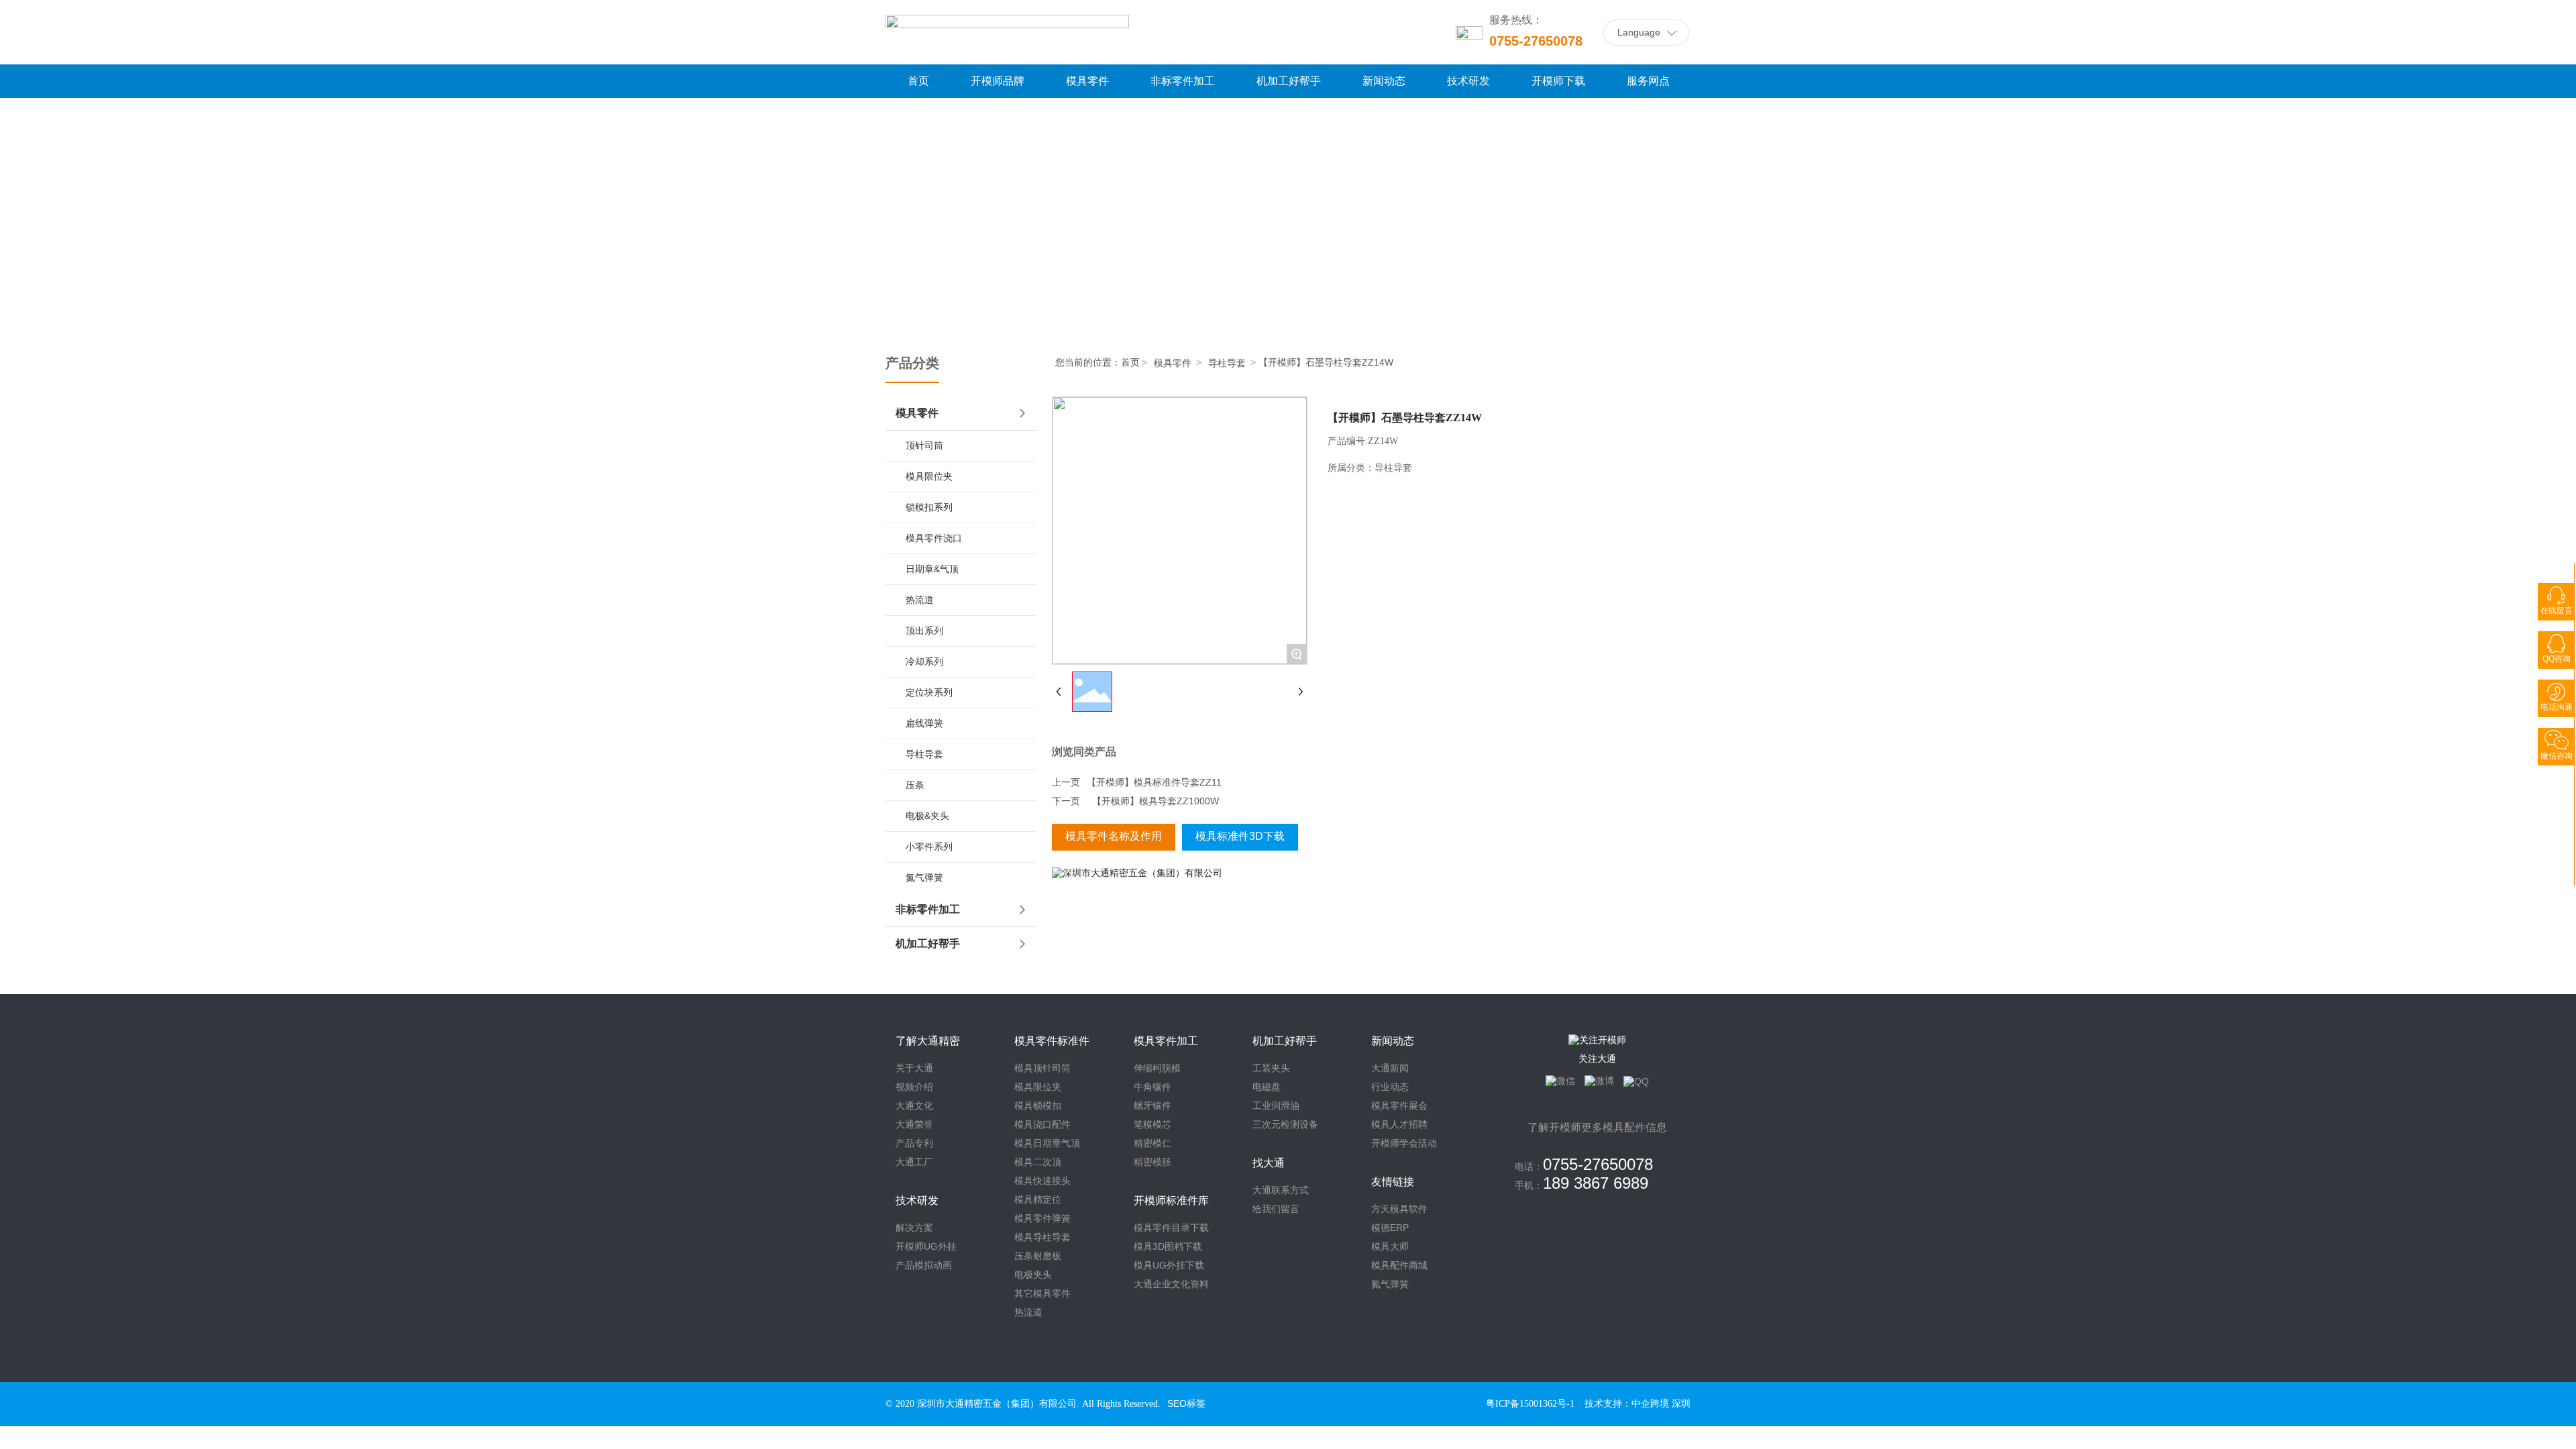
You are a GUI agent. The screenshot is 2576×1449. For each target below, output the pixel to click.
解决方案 (914, 1228)
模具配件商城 (1399, 1265)
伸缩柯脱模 (1157, 1068)
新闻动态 (1393, 1041)
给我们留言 (1276, 1209)
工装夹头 (1271, 1068)
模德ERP (1390, 1228)
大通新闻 (1390, 1068)
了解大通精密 (928, 1041)
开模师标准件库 (1171, 1200)
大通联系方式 (1281, 1190)
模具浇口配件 (1042, 1124)
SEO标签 (1186, 1403)
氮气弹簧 (1390, 1284)
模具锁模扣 (1038, 1106)
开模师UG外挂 (926, 1246)
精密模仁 (1152, 1143)
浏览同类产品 (1084, 752)
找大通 (1269, 1163)
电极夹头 (1033, 1275)
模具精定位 (1038, 1199)
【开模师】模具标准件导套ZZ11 (1154, 782)
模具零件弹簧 (1042, 1218)
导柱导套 (1227, 363)
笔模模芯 (1152, 1124)
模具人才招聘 (1399, 1124)
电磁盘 (1267, 1087)
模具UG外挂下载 (1169, 1265)
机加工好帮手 (1285, 1041)
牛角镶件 (1152, 1087)
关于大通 (914, 1068)
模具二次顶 (1038, 1162)
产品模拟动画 (924, 1265)
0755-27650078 (1536, 41)
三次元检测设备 (1285, 1124)
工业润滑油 (1276, 1106)
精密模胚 (1152, 1162)
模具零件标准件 (1052, 1041)
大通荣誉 (914, 1124)
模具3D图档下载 (1168, 1246)
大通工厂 (914, 1162)
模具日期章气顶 (1047, 1143)
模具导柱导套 (1042, 1237)
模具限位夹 (1038, 1087)
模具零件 (1173, 363)
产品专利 (914, 1143)
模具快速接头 (1042, 1181)
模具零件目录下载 (1171, 1228)
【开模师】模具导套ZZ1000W (1156, 801)
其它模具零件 (1042, 1293)
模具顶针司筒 (1042, 1068)
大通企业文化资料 (1171, 1284)
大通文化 (914, 1106)
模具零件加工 (1166, 1041)
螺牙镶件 (1152, 1106)
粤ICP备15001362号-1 (1530, 1404)
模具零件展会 (1399, 1106)
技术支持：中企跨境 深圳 (1638, 1404)
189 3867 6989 (1596, 1183)
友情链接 (1393, 1182)
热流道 (1028, 1312)
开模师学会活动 (1404, 1143)
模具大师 (1390, 1246)
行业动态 (1390, 1087)
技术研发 (917, 1200)
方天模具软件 (1399, 1209)
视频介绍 (914, 1087)
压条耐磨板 (1038, 1256)
